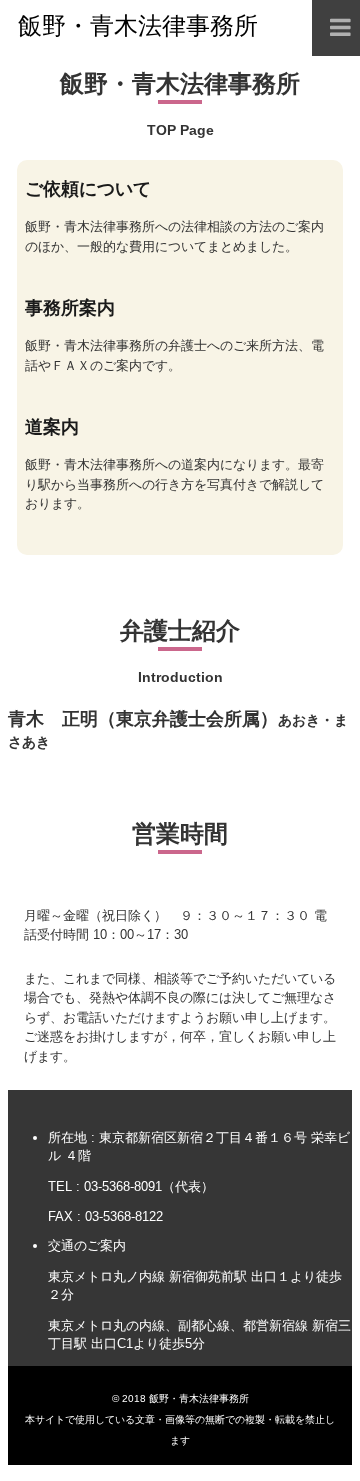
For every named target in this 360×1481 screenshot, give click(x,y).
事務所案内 (70, 308)
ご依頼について (88, 189)
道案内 (52, 427)
